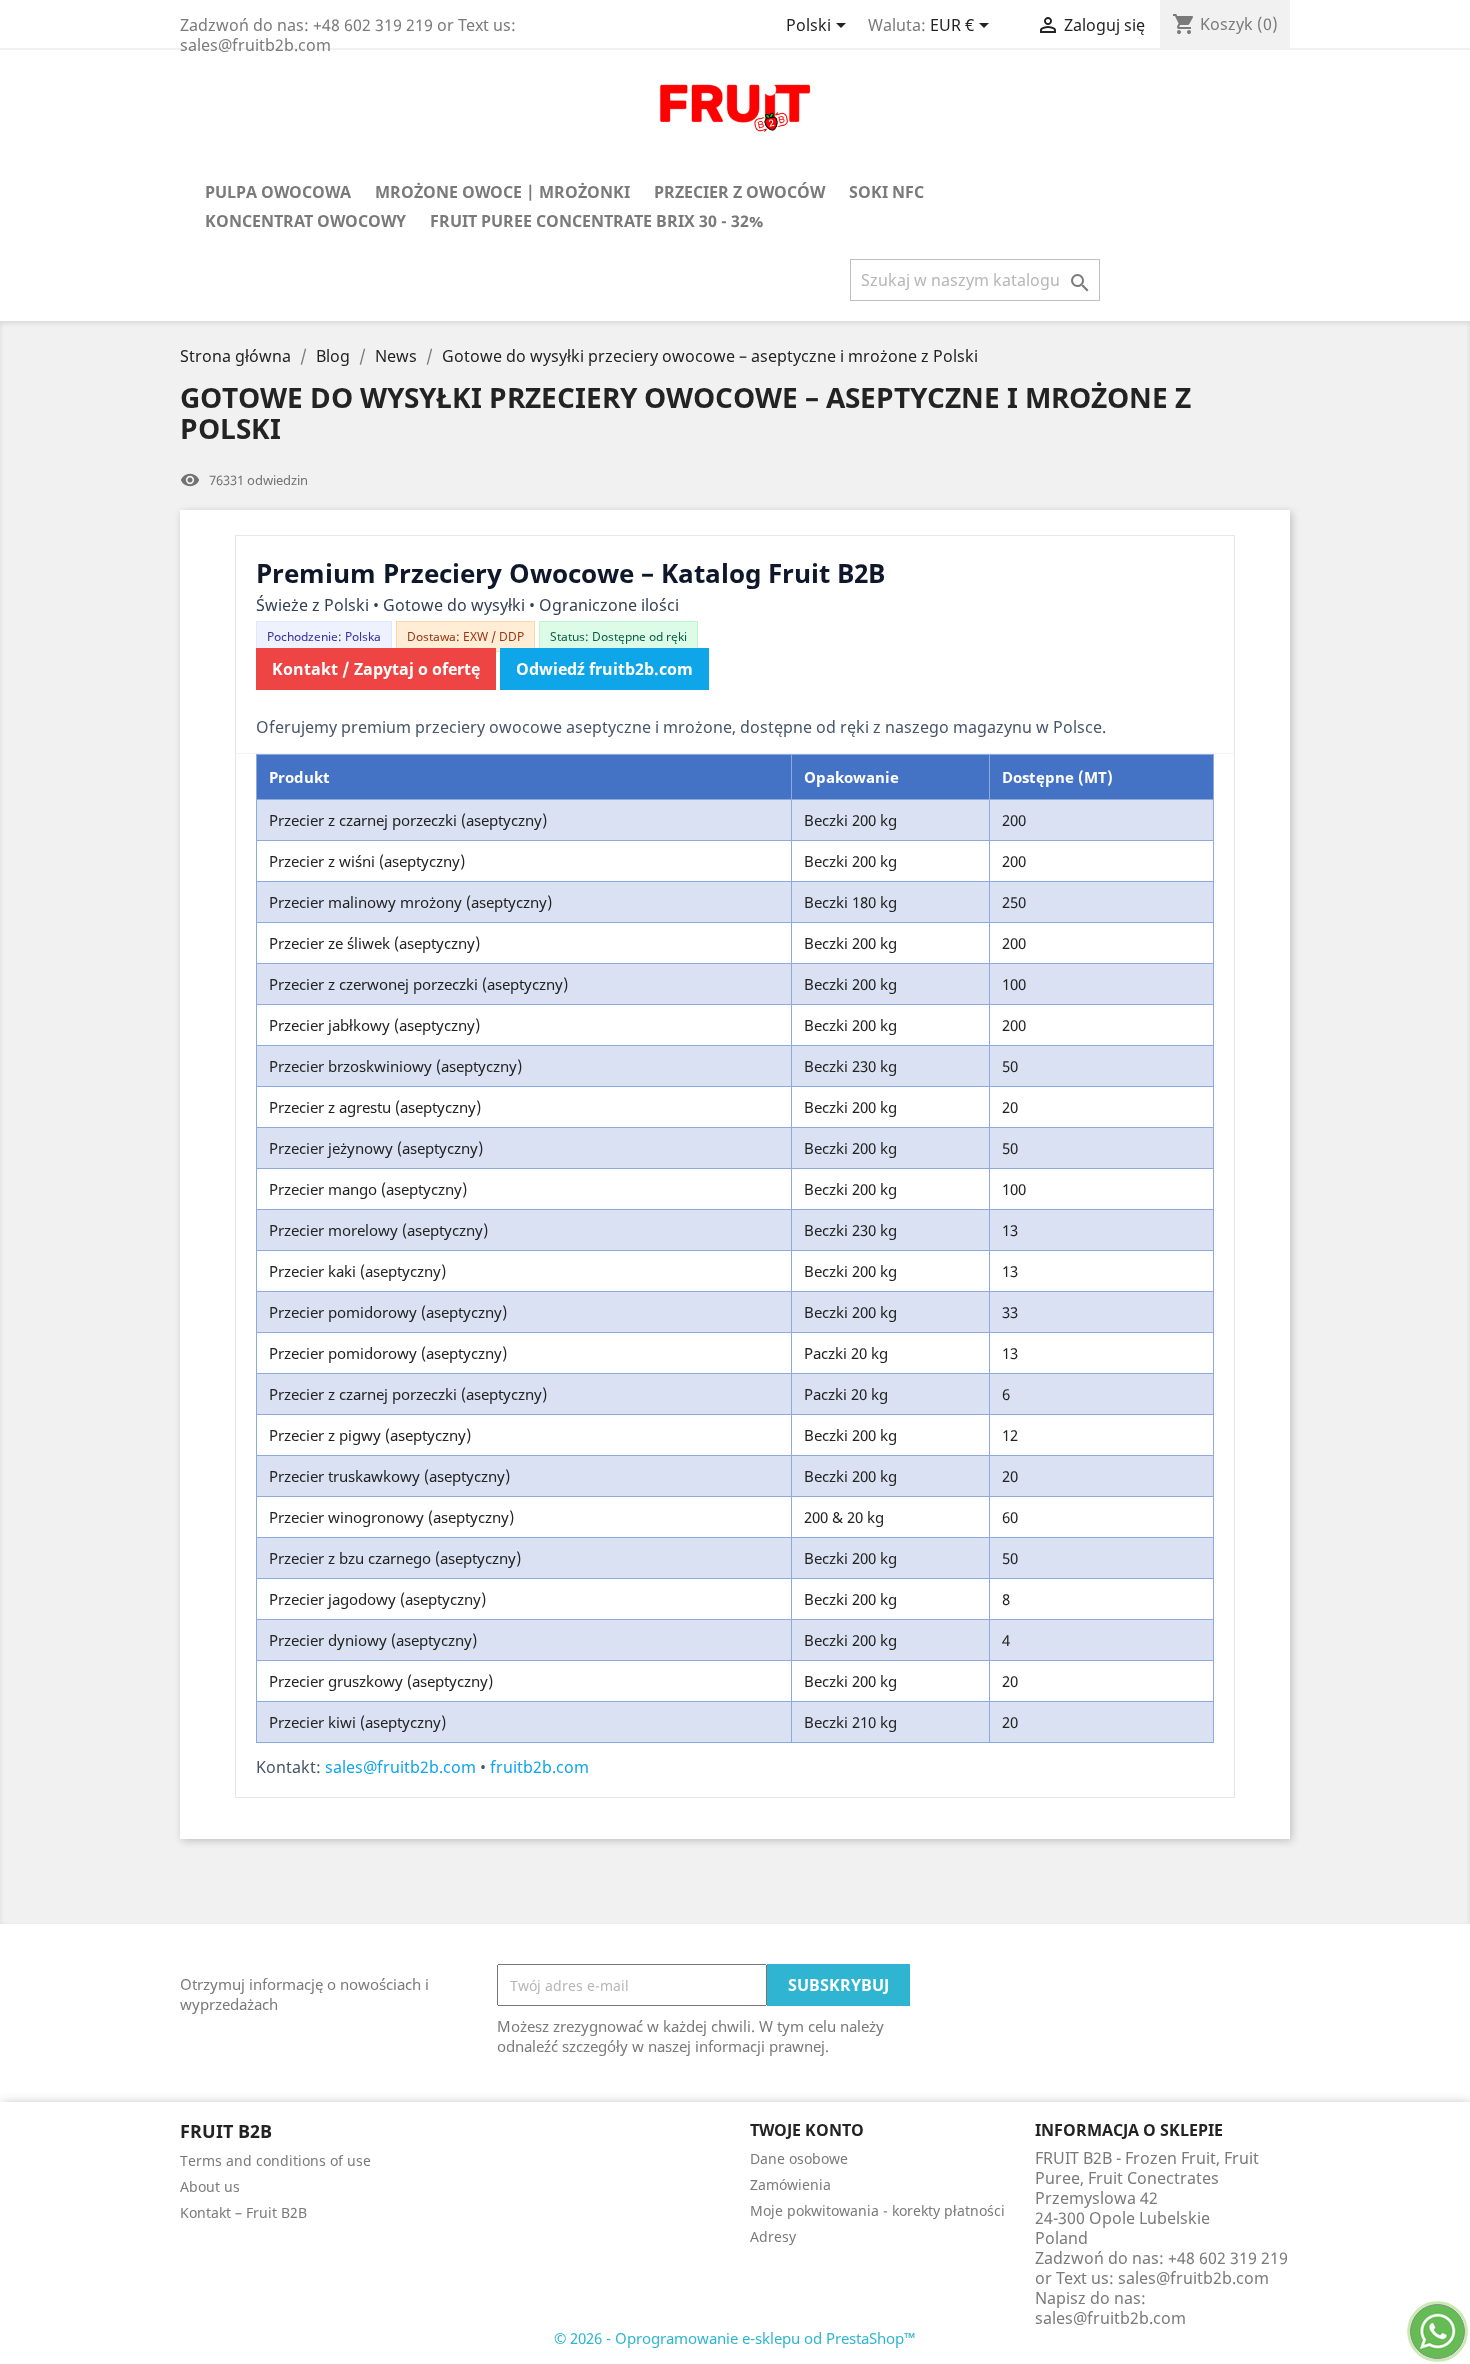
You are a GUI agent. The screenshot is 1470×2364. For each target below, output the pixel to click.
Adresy (773, 2236)
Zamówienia (790, 2184)
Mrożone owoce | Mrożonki (502, 192)
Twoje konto (807, 2130)
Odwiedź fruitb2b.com (604, 669)
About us (210, 2186)
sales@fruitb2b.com (400, 1767)
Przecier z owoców (739, 192)
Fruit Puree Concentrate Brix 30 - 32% (596, 221)
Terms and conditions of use (275, 2160)
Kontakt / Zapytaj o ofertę (376, 669)
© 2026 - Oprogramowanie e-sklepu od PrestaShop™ (735, 2338)
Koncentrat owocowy (305, 221)
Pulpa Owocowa (278, 192)
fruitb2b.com (539, 1767)
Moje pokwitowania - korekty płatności (877, 2210)
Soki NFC (886, 192)
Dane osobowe (799, 2158)
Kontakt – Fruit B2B (243, 2212)
